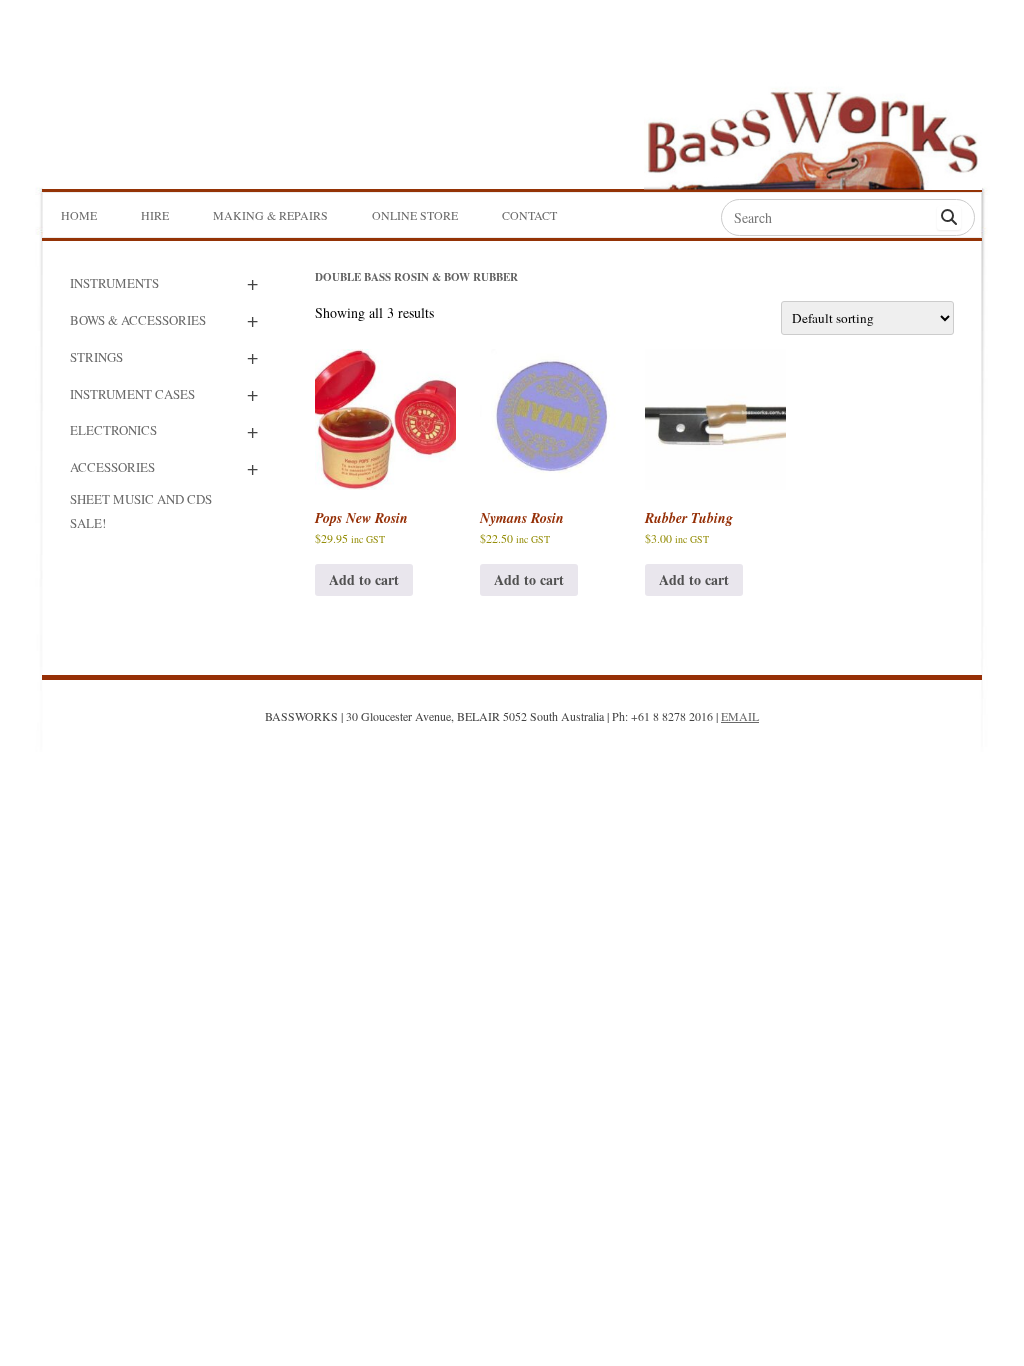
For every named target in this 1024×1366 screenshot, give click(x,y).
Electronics (113, 430)
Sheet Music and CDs (141, 499)
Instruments (114, 283)
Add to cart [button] (364, 579)
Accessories (112, 467)
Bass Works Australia (862, 96)
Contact (529, 215)
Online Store (415, 215)
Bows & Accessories (138, 320)
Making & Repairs (270, 215)
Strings (96, 357)
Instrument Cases (132, 394)
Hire (155, 215)
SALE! (88, 523)
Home (79, 215)
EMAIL (740, 716)
